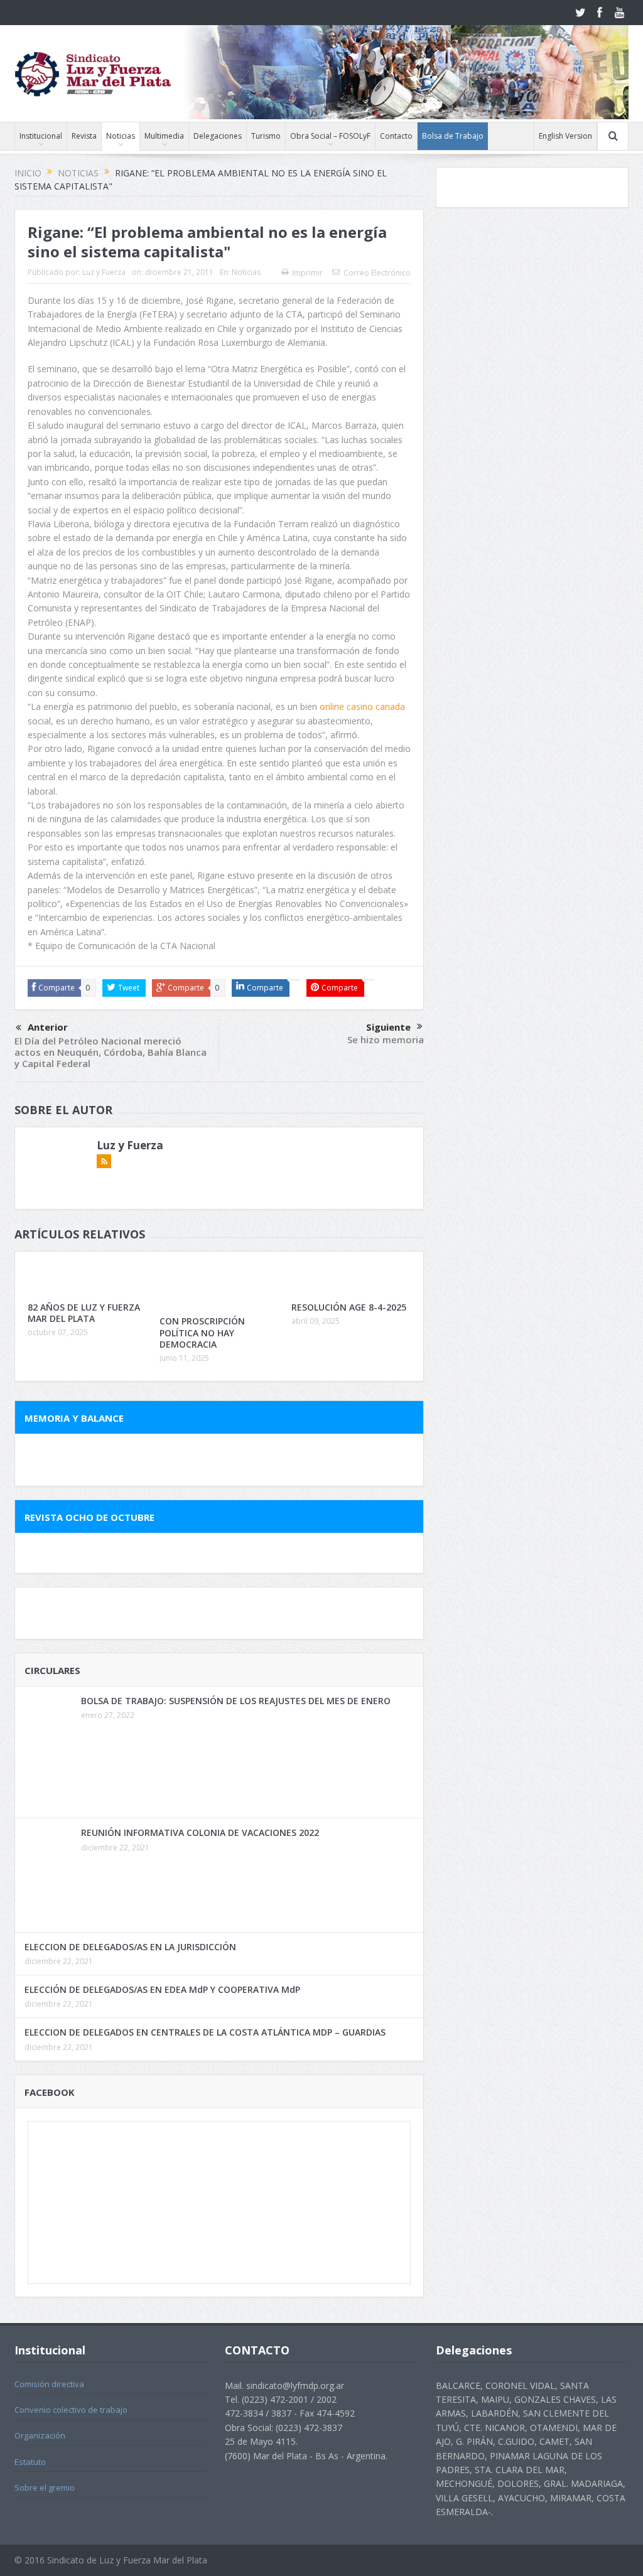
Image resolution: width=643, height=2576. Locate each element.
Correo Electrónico (377, 273)
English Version (565, 136)
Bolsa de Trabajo (453, 136)
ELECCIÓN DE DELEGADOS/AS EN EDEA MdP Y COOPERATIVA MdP (162, 1989)
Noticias (121, 136)
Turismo (266, 136)
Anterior (48, 1027)
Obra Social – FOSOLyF (330, 136)
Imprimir (307, 273)
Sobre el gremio (45, 2487)
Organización (40, 2435)
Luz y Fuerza (104, 272)
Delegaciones (218, 136)
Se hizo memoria (386, 1039)
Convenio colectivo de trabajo (71, 2410)
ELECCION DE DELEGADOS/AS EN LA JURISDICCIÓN (130, 1947)
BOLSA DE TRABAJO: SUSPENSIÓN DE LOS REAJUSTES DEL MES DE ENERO (236, 1701)
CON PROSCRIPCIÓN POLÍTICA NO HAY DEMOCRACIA (202, 1332)
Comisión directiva (49, 2384)
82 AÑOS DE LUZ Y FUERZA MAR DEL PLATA (84, 1313)
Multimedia (164, 136)
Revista (84, 136)
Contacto (396, 136)
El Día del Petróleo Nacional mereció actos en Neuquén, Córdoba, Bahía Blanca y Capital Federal (111, 1052)
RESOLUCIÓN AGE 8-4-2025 (349, 1307)
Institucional (41, 136)
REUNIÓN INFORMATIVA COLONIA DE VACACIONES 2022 (200, 1833)
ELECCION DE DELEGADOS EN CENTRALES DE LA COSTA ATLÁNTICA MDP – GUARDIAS (205, 2032)
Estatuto (30, 2462)
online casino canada (362, 706)
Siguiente (388, 1027)
